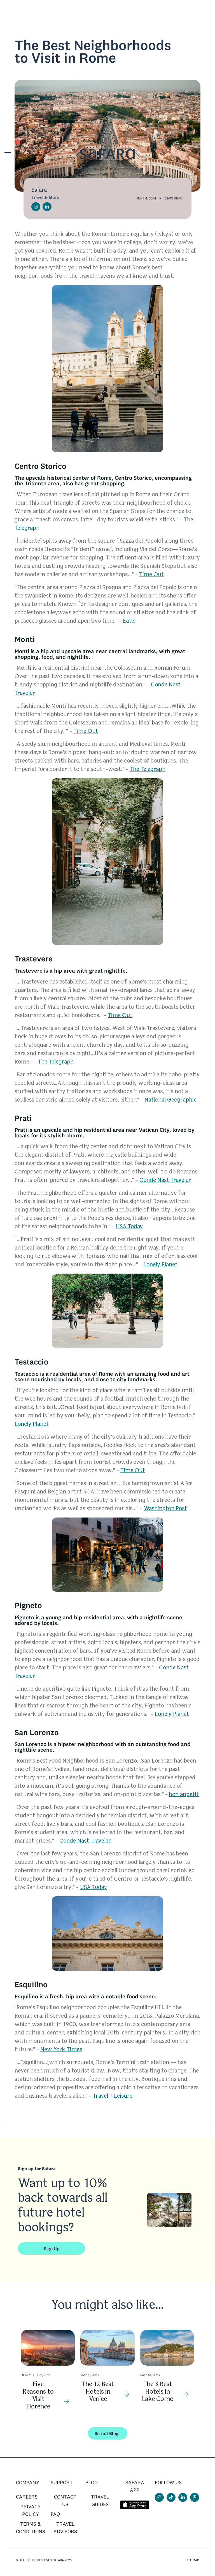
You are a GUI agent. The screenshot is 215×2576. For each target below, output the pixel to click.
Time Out (151, 575)
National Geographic (170, 1100)
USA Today (129, 1227)
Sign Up (52, 2248)
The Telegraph (148, 769)
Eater (130, 621)
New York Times (61, 2050)
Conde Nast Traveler (165, 1180)
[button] (8, 155)
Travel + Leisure (113, 2096)
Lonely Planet (160, 1265)
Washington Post (165, 1509)
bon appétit (184, 1795)
